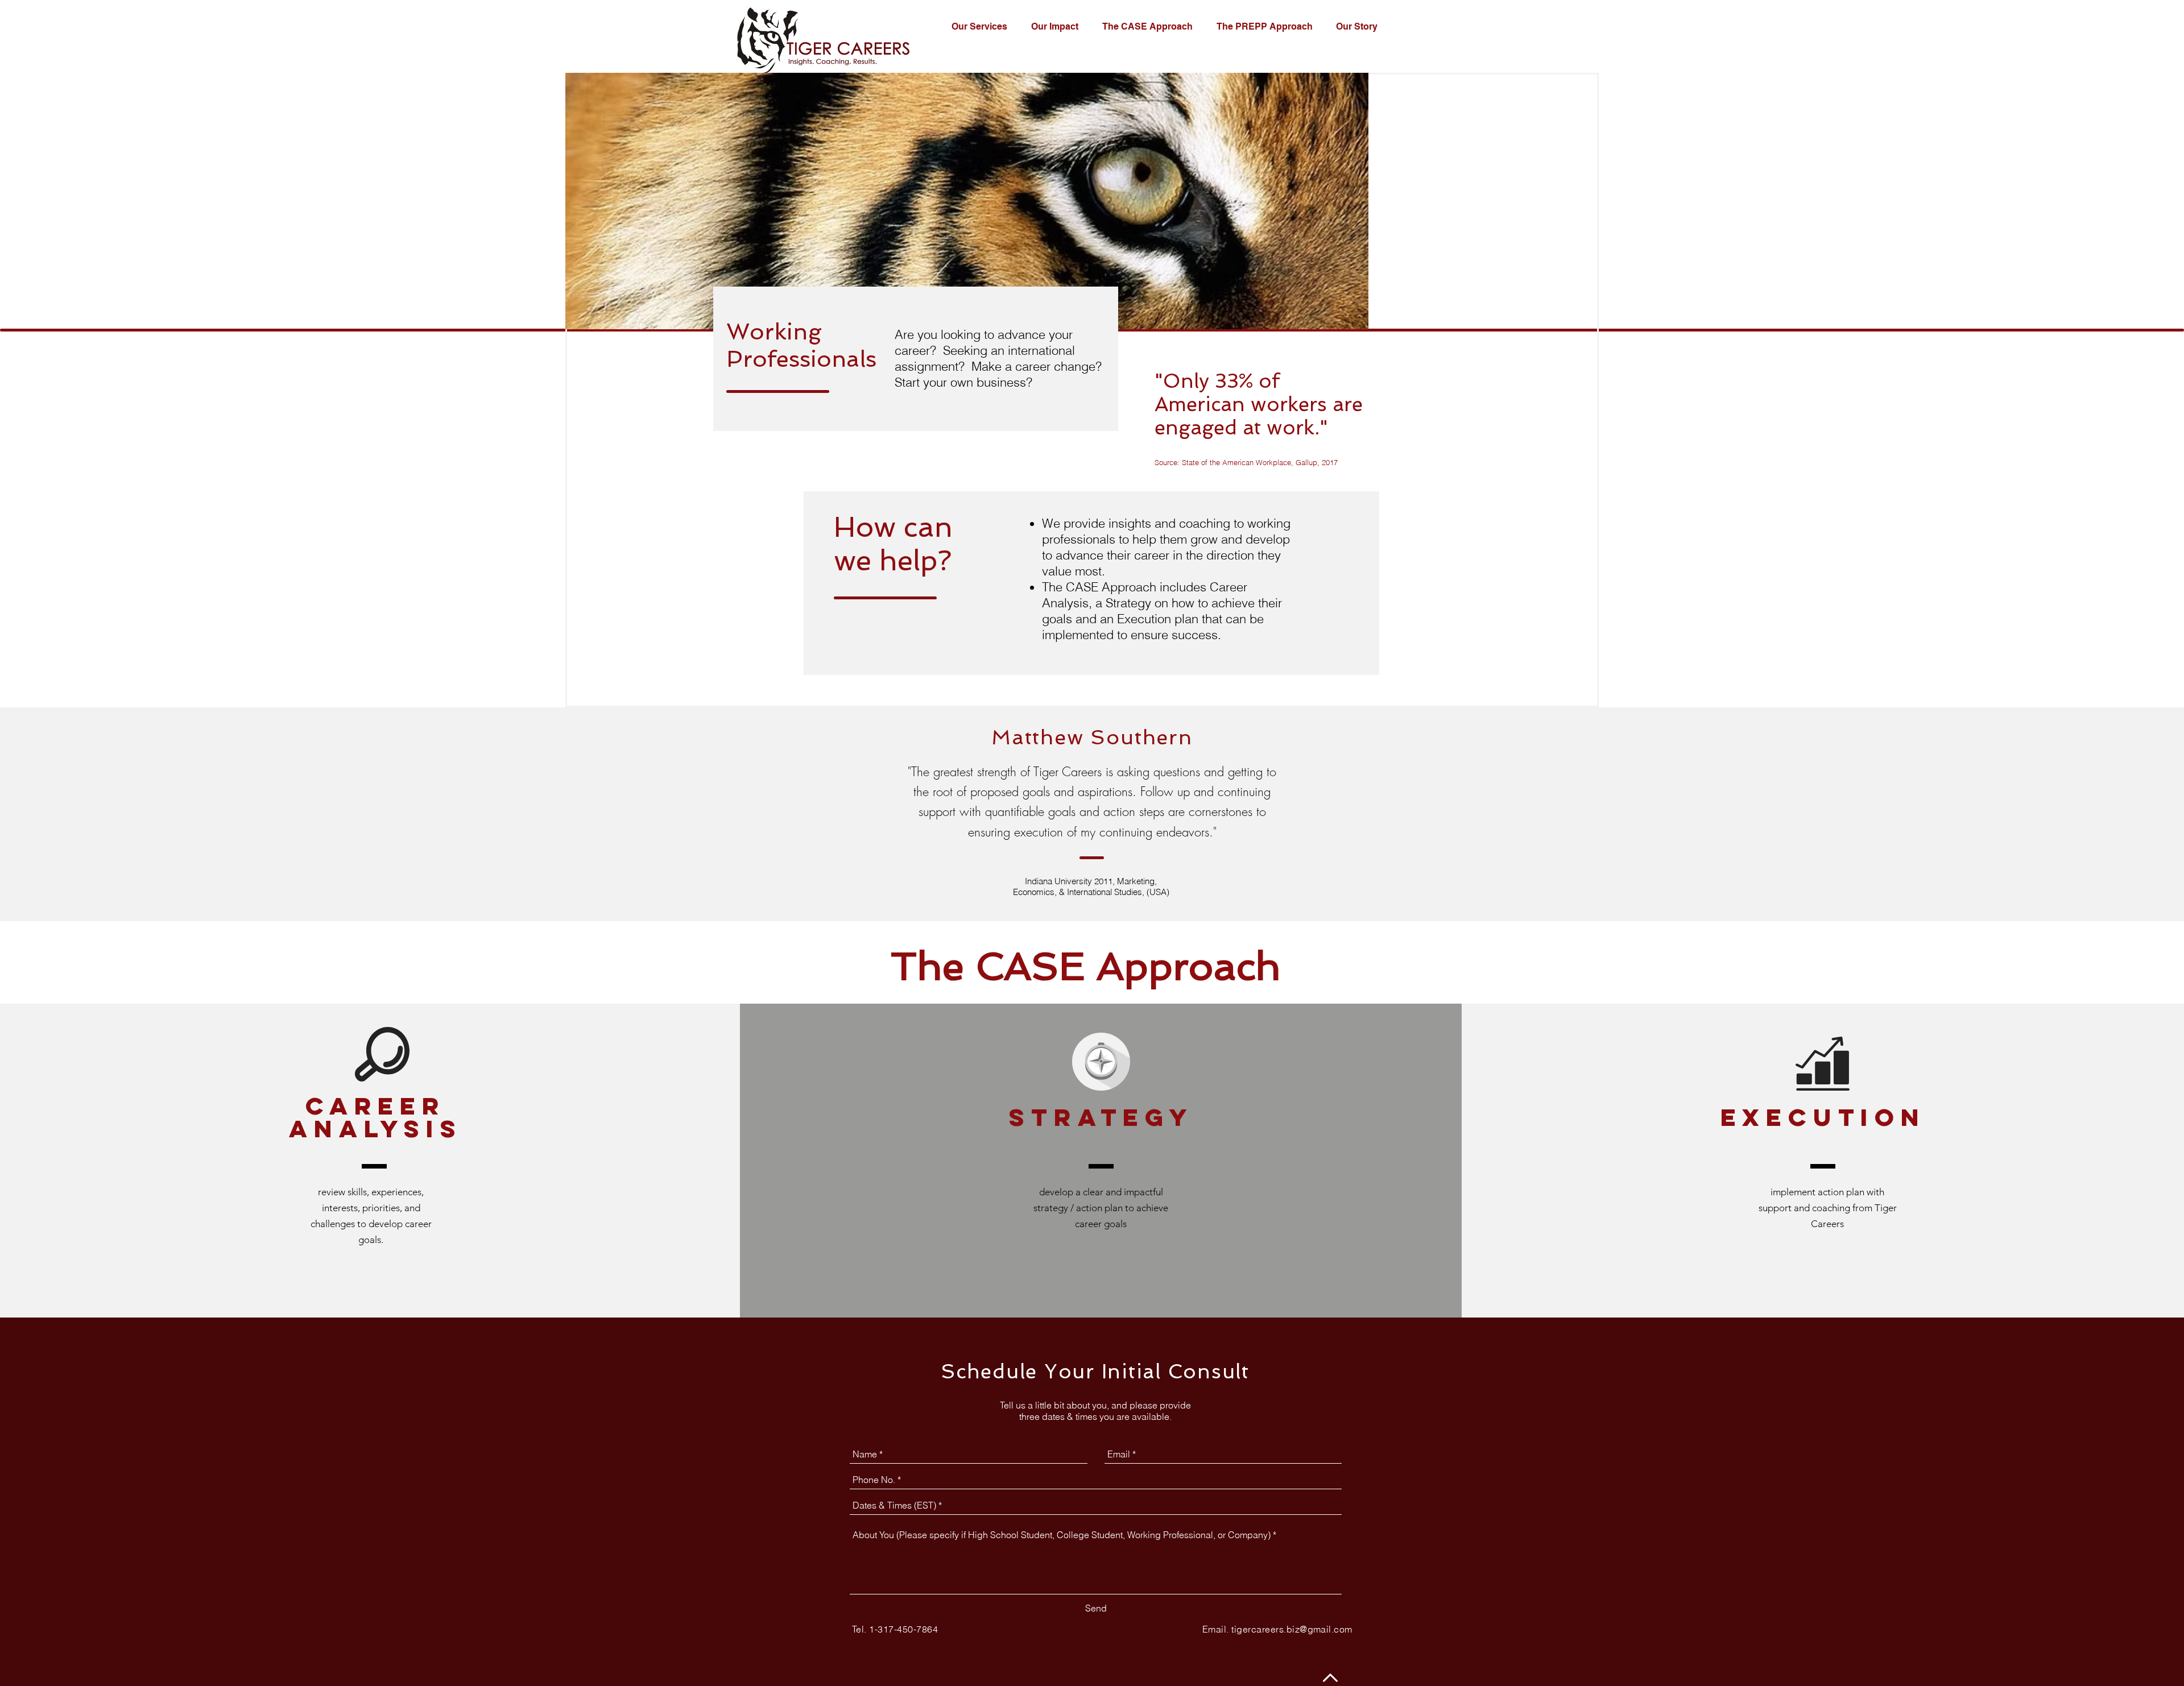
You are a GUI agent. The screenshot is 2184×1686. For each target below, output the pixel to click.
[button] (983, 27)
